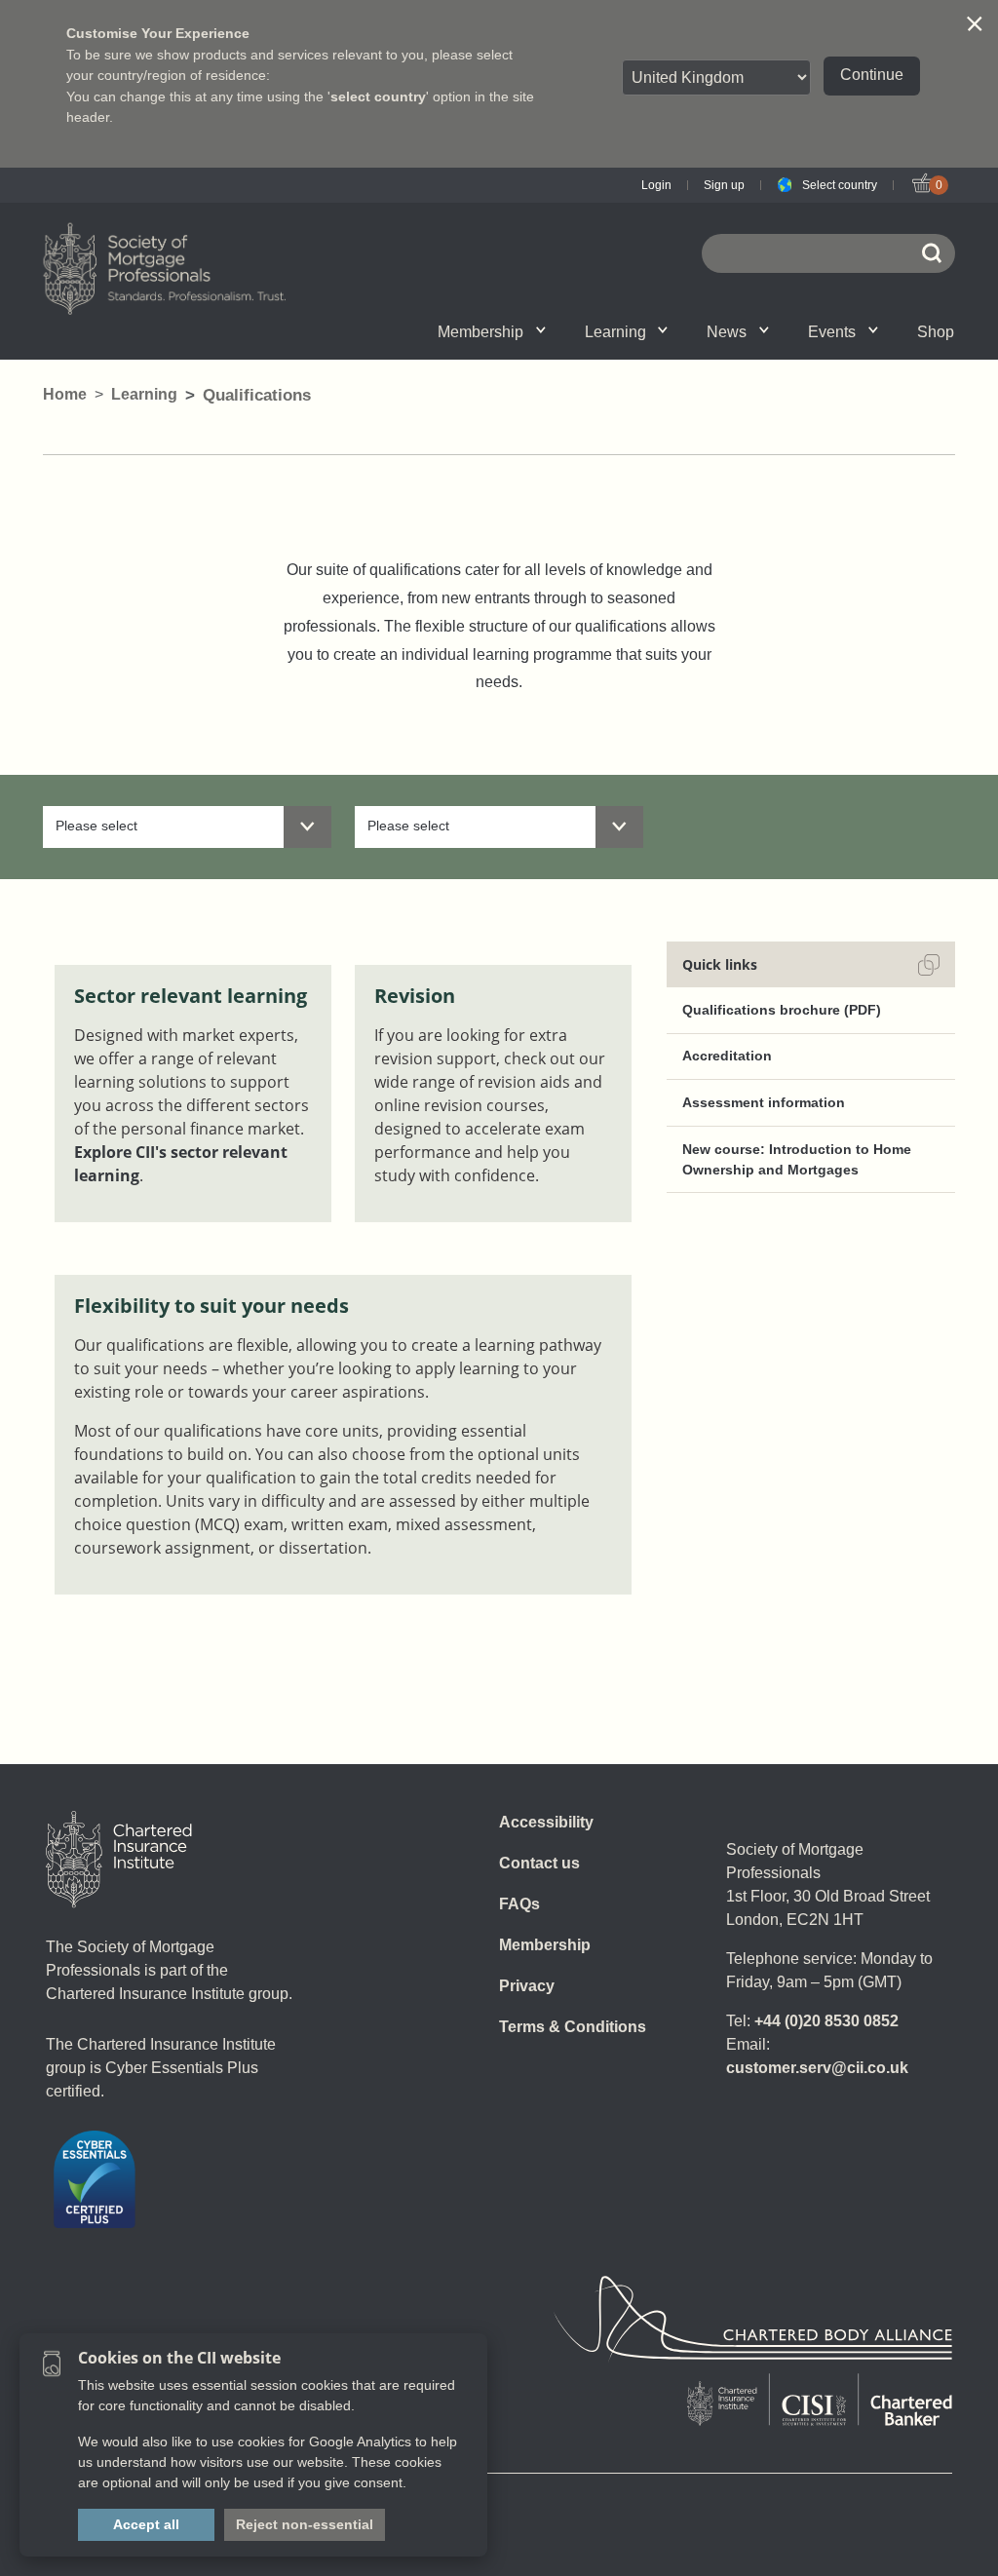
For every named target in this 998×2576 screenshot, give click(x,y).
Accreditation (727, 1056)
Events (832, 332)
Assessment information (764, 1102)
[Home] (119, 1860)
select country (378, 96)
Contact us (539, 1863)
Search (903, 331)
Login (656, 185)
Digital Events (883, 331)
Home (65, 394)
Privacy (527, 1986)
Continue (872, 75)
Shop (936, 332)
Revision (415, 996)
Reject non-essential (305, 2524)
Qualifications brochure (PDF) (782, 1010)
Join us (431, 331)
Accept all (146, 2524)
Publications (693, 331)
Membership (480, 332)
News (727, 332)
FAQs (519, 1904)
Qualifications (333, 331)
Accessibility (546, 1822)
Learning (615, 332)
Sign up (724, 185)
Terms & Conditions (573, 2027)
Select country (840, 185)
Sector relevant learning (191, 996)
